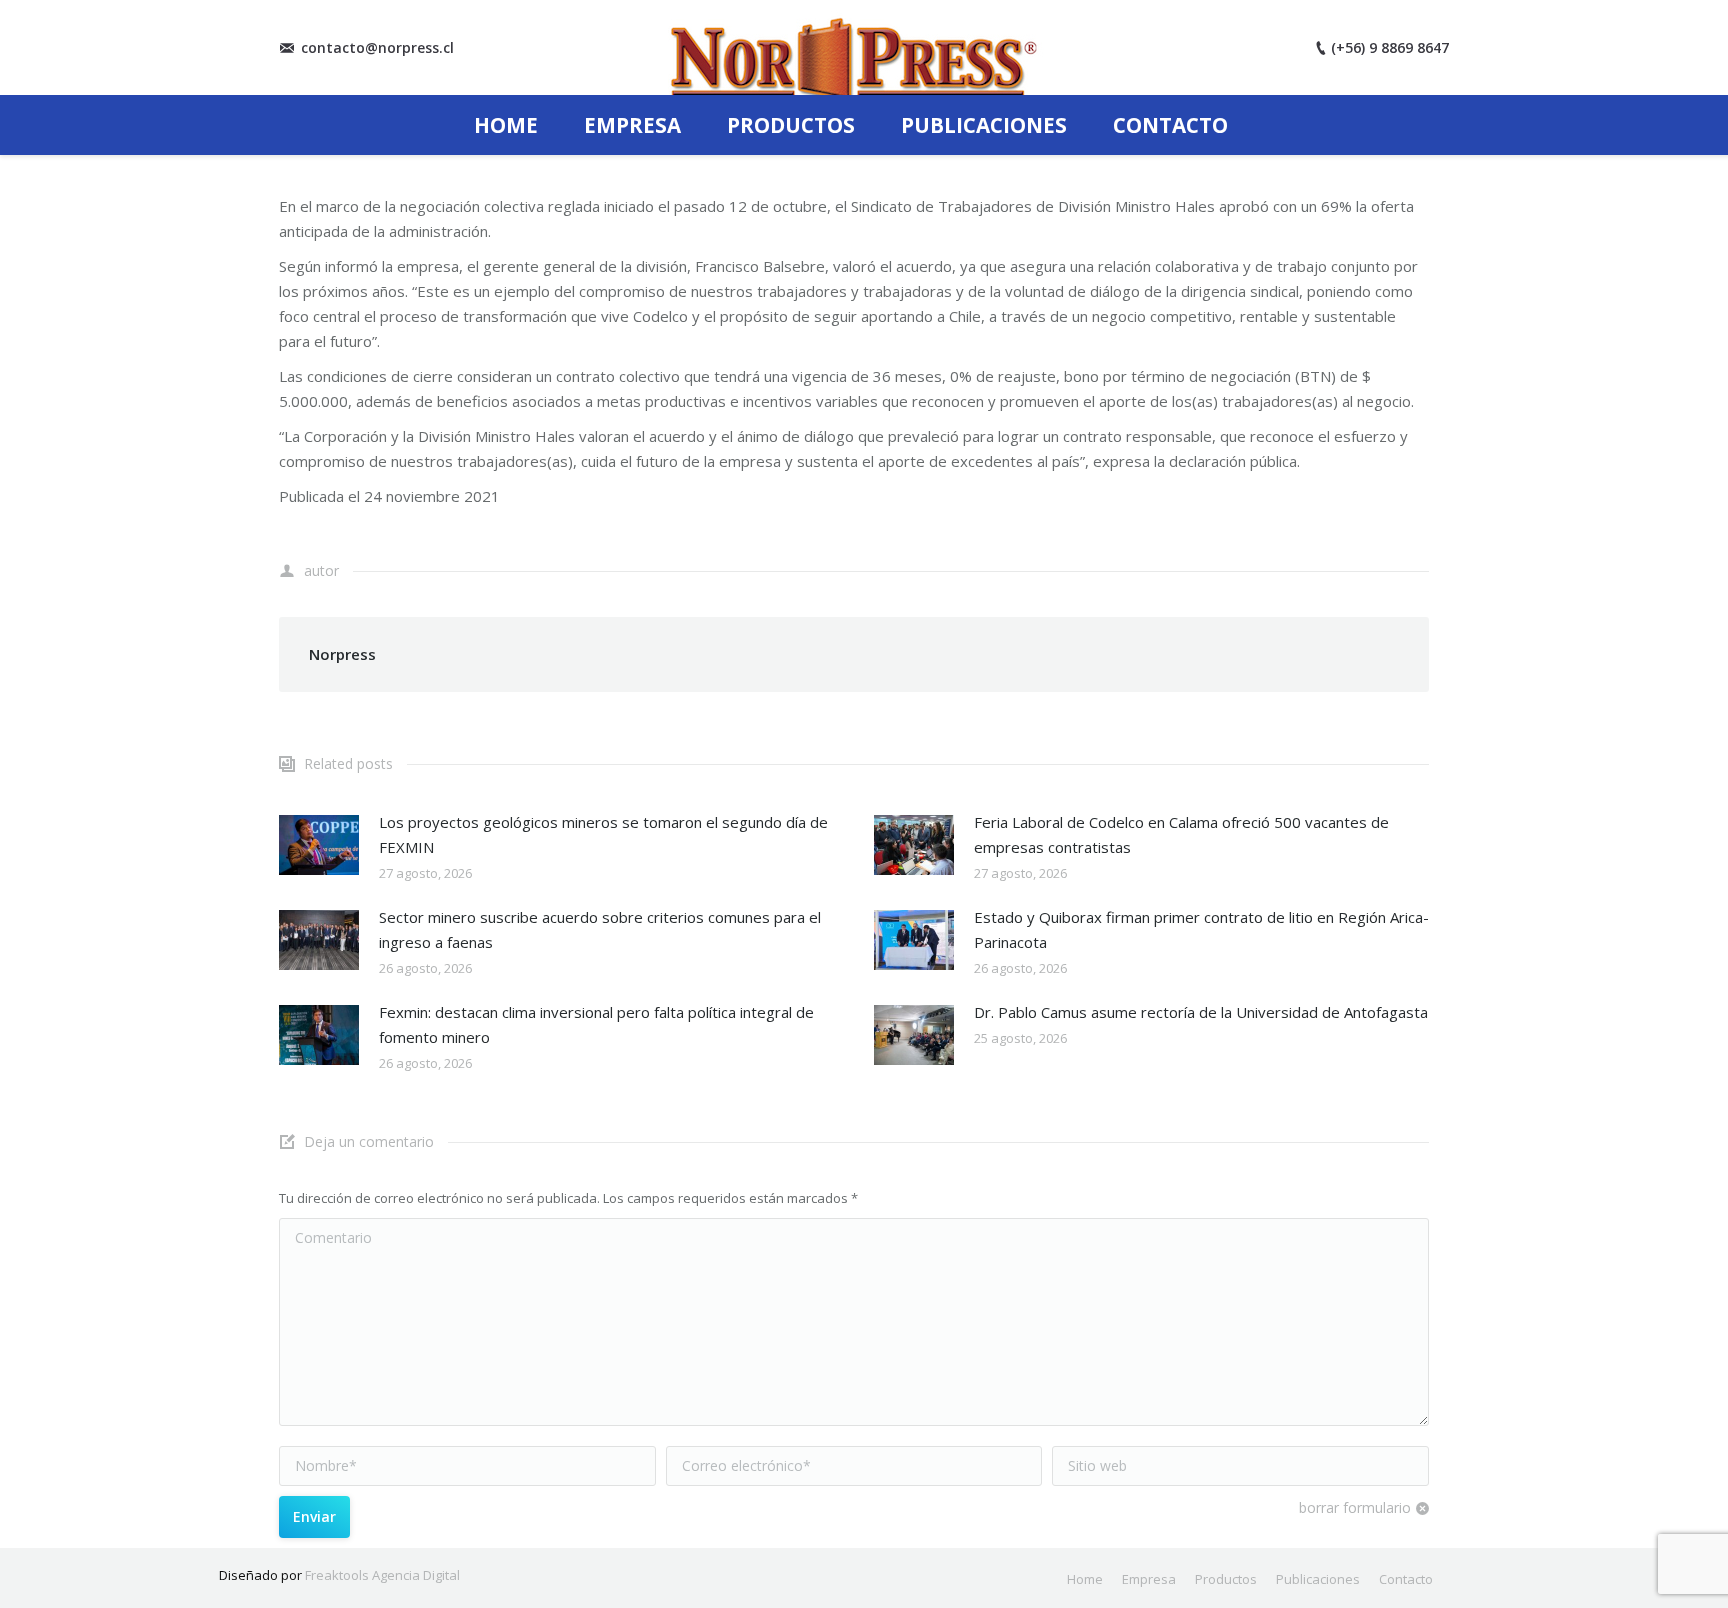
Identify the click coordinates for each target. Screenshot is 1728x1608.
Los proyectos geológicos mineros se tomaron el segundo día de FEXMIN (603, 834)
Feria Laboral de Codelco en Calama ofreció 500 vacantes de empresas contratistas (1181, 834)
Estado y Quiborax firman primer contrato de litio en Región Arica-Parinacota (1201, 929)
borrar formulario (1355, 1507)
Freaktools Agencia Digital (382, 1575)
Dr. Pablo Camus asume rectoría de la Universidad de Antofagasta (1201, 1012)
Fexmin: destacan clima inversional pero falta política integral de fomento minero (596, 1024)
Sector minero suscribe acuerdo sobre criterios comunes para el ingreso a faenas (600, 929)
